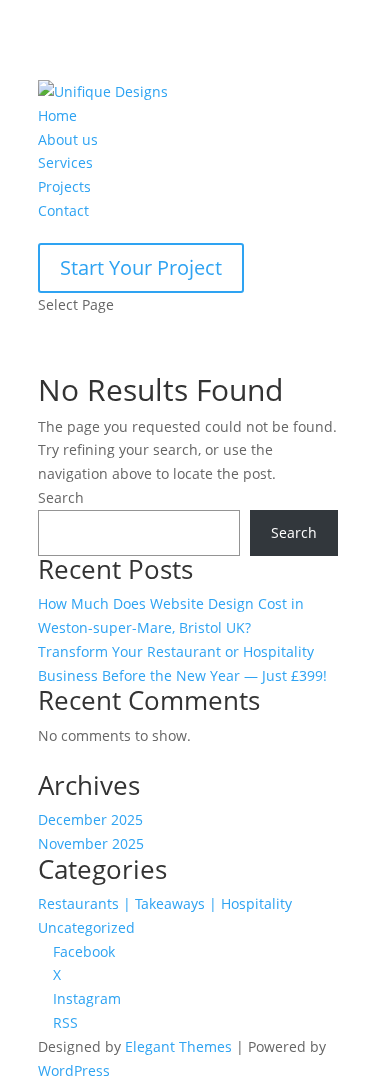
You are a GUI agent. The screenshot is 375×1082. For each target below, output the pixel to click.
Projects (64, 186)
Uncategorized (86, 927)
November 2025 (91, 843)
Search (61, 497)
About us (68, 139)
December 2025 (90, 819)
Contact (63, 210)
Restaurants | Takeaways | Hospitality (165, 903)
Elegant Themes (178, 1046)
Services (65, 162)
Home (57, 115)
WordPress (74, 1070)
